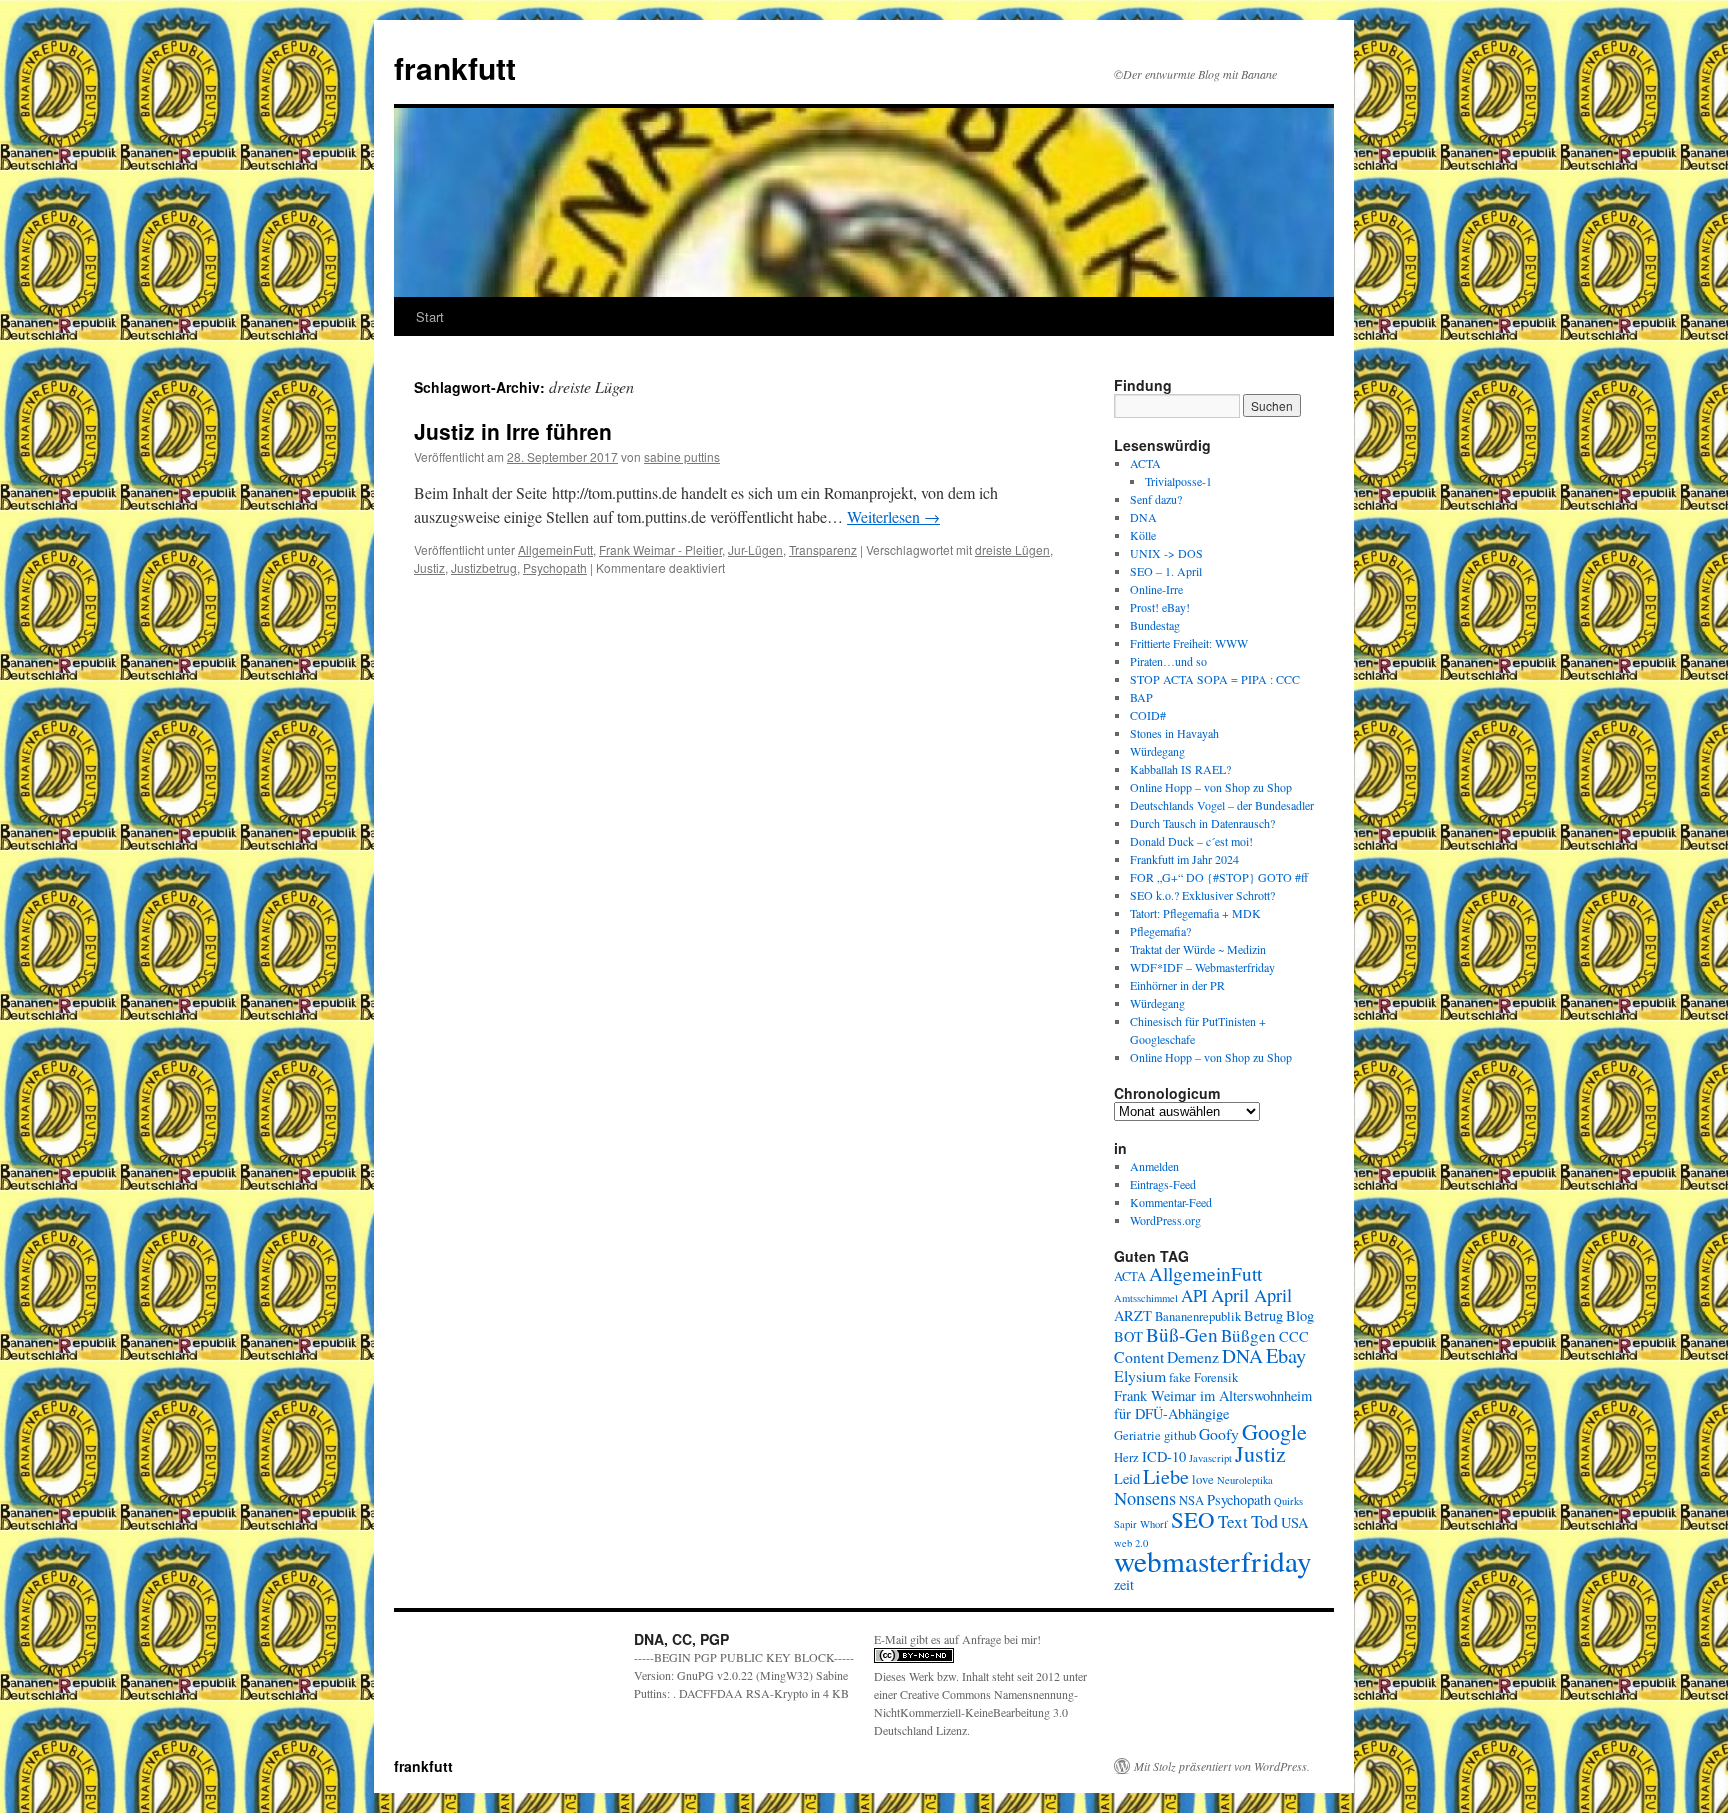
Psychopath (555, 567)
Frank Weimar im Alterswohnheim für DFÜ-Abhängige (1213, 1404)
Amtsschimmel (1146, 1298)
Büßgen (1248, 1335)
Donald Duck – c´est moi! (1191, 841)
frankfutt (455, 67)
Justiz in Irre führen (513, 431)
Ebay (1286, 1355)
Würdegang (1157, 751)
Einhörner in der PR (1177, 985)
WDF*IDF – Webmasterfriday (1202, 967)
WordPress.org (1165, 1220)
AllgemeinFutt (555, 549)
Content (1139, 1356)
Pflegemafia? (1160, 931)
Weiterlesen (893, 516)
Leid (1127, 1478)
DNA (1143, 517)
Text (1233, 1521)
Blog (1300, 1315)
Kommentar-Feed (1171, 1202)
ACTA (1145, 463)
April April (1251, 1295)
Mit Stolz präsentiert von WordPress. (1222, 1766)
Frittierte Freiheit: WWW (1189, 643)
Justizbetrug (484, 567)
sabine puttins (682, 456)
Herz (1126, 1457)
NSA (1191, 1500)
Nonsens (1145, 1498)
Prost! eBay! (1160, 607)
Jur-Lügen (755, 549)
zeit (1124, 1584)
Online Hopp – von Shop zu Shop (1211, 787)
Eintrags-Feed (1163, 1184)
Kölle (1143, 535)
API (1194, 1295)
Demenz (1193, 1356)
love (1203, 1479)
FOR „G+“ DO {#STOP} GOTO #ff (1219, 877)
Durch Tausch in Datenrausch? (1202, 823)
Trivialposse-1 (1178, 481)
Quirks (1288, 1501)
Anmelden (1154, 1166)
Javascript (1210, 1458)
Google (1274, 1431)
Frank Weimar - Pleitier (660, 549)
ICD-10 (1164, 1456)
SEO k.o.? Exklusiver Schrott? (1202, 895)
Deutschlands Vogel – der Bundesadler (1222, 805)
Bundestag (1155, 625)
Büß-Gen (1182, 1334)
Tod (1264, 1521)
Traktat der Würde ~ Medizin (1198, 949)
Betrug (1263, 1315)
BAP (1141, 697)
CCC (1294, 1336)
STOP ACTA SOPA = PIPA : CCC (1215, 679)
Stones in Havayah (1174, 733)
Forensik (1216, 1377)
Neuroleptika (1245, 1480)
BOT (1128, 1336)
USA (1294, 1522)
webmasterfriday (1213, 1560)
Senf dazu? (1156, 499)
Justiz (429, 567)
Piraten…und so (1168, 661)
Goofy (1219, 1433)
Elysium (1140, 1375)
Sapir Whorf (1141, 1524)
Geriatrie (1137, 1435)
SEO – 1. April (1166, 571)
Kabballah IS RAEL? (1180, 769)
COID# (1148, 715)
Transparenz (823, 549)
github (1180, 1435)
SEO (1193, 1519)
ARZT (1133, 1315)
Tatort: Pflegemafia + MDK (1197, 913)
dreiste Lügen (1012, 549)
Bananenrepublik (1198, 1316)
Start (430, 316)
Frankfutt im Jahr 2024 (1184, 859)
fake (1180, 1377)
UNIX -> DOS (1166, 553)
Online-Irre (1156, 589)
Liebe (1166, 1476)
